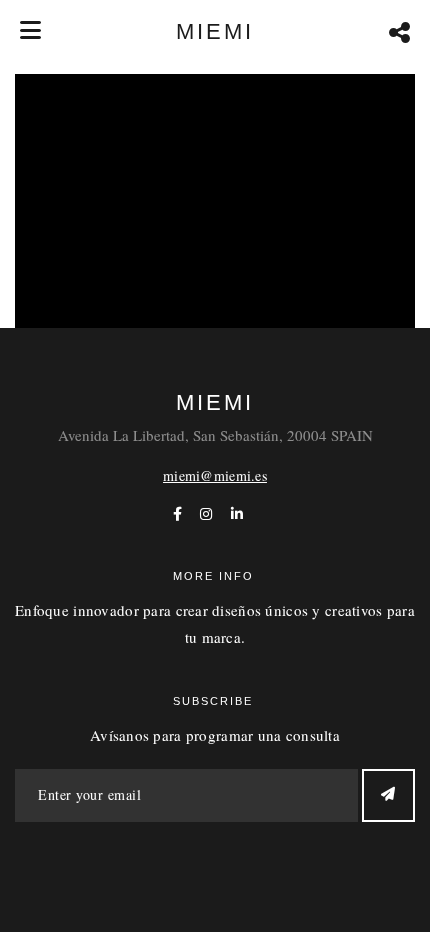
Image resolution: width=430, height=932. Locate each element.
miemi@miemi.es (215, 475)
